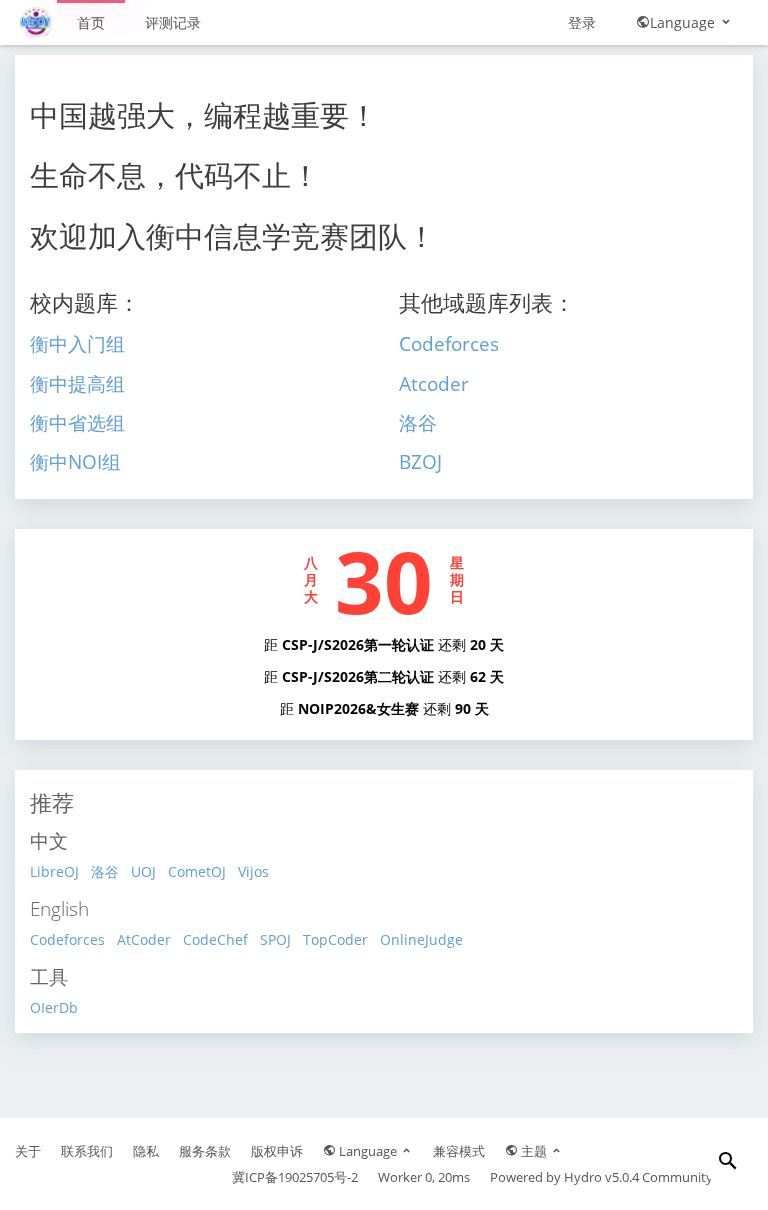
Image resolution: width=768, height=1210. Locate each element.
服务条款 (205, 1151)
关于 (28, 1151)
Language (684, 22)
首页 (91, 22)
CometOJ (197, 871)
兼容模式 (459, 1151)
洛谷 (105, 871)
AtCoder (144, 939)
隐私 (146, 1151)
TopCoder (335, 939)
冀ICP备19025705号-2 (295, 1177)
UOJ (143, 871)
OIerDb (54, 1007)
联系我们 (87, 1151)
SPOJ (275, 939)
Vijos (253, 871)
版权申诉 (277, 1151)
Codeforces (67, 939)
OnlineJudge (421, 939)
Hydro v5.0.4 (601, 1177)
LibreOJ (54, 871)
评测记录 (173, 22)
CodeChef (215, 939)
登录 (582, 22)
